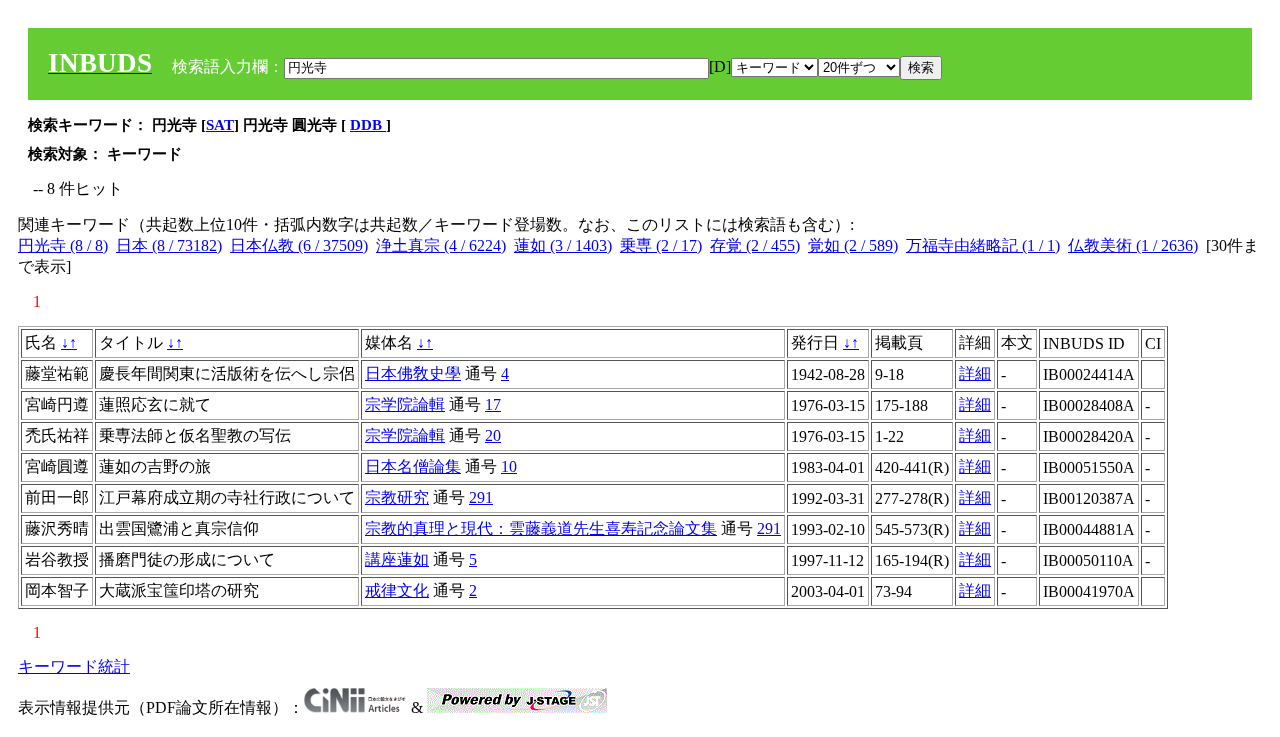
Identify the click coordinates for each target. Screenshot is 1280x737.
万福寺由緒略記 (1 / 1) (983, 245)
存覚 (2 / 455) (755, 245)
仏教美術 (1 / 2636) (1133, 245)
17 (493, 404)
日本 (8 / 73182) (169, 245)
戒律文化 (397, 590)
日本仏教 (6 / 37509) (299, 245)
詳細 (975, 373)
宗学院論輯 (405, 404)
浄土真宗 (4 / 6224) (441, 245)
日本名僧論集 (413, 466)
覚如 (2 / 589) (853, 245)
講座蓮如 (397, 559)
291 (481, 497)
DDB (368, 125)
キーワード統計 (74, 666)
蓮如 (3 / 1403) (563, 245)
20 (493, 435)
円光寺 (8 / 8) (63, 245)
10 (509, 466)
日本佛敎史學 (413, 373)
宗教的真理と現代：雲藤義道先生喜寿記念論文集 (541, 528)
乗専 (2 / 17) (661, 245)
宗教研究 (397, 497)
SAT (220, 125)
